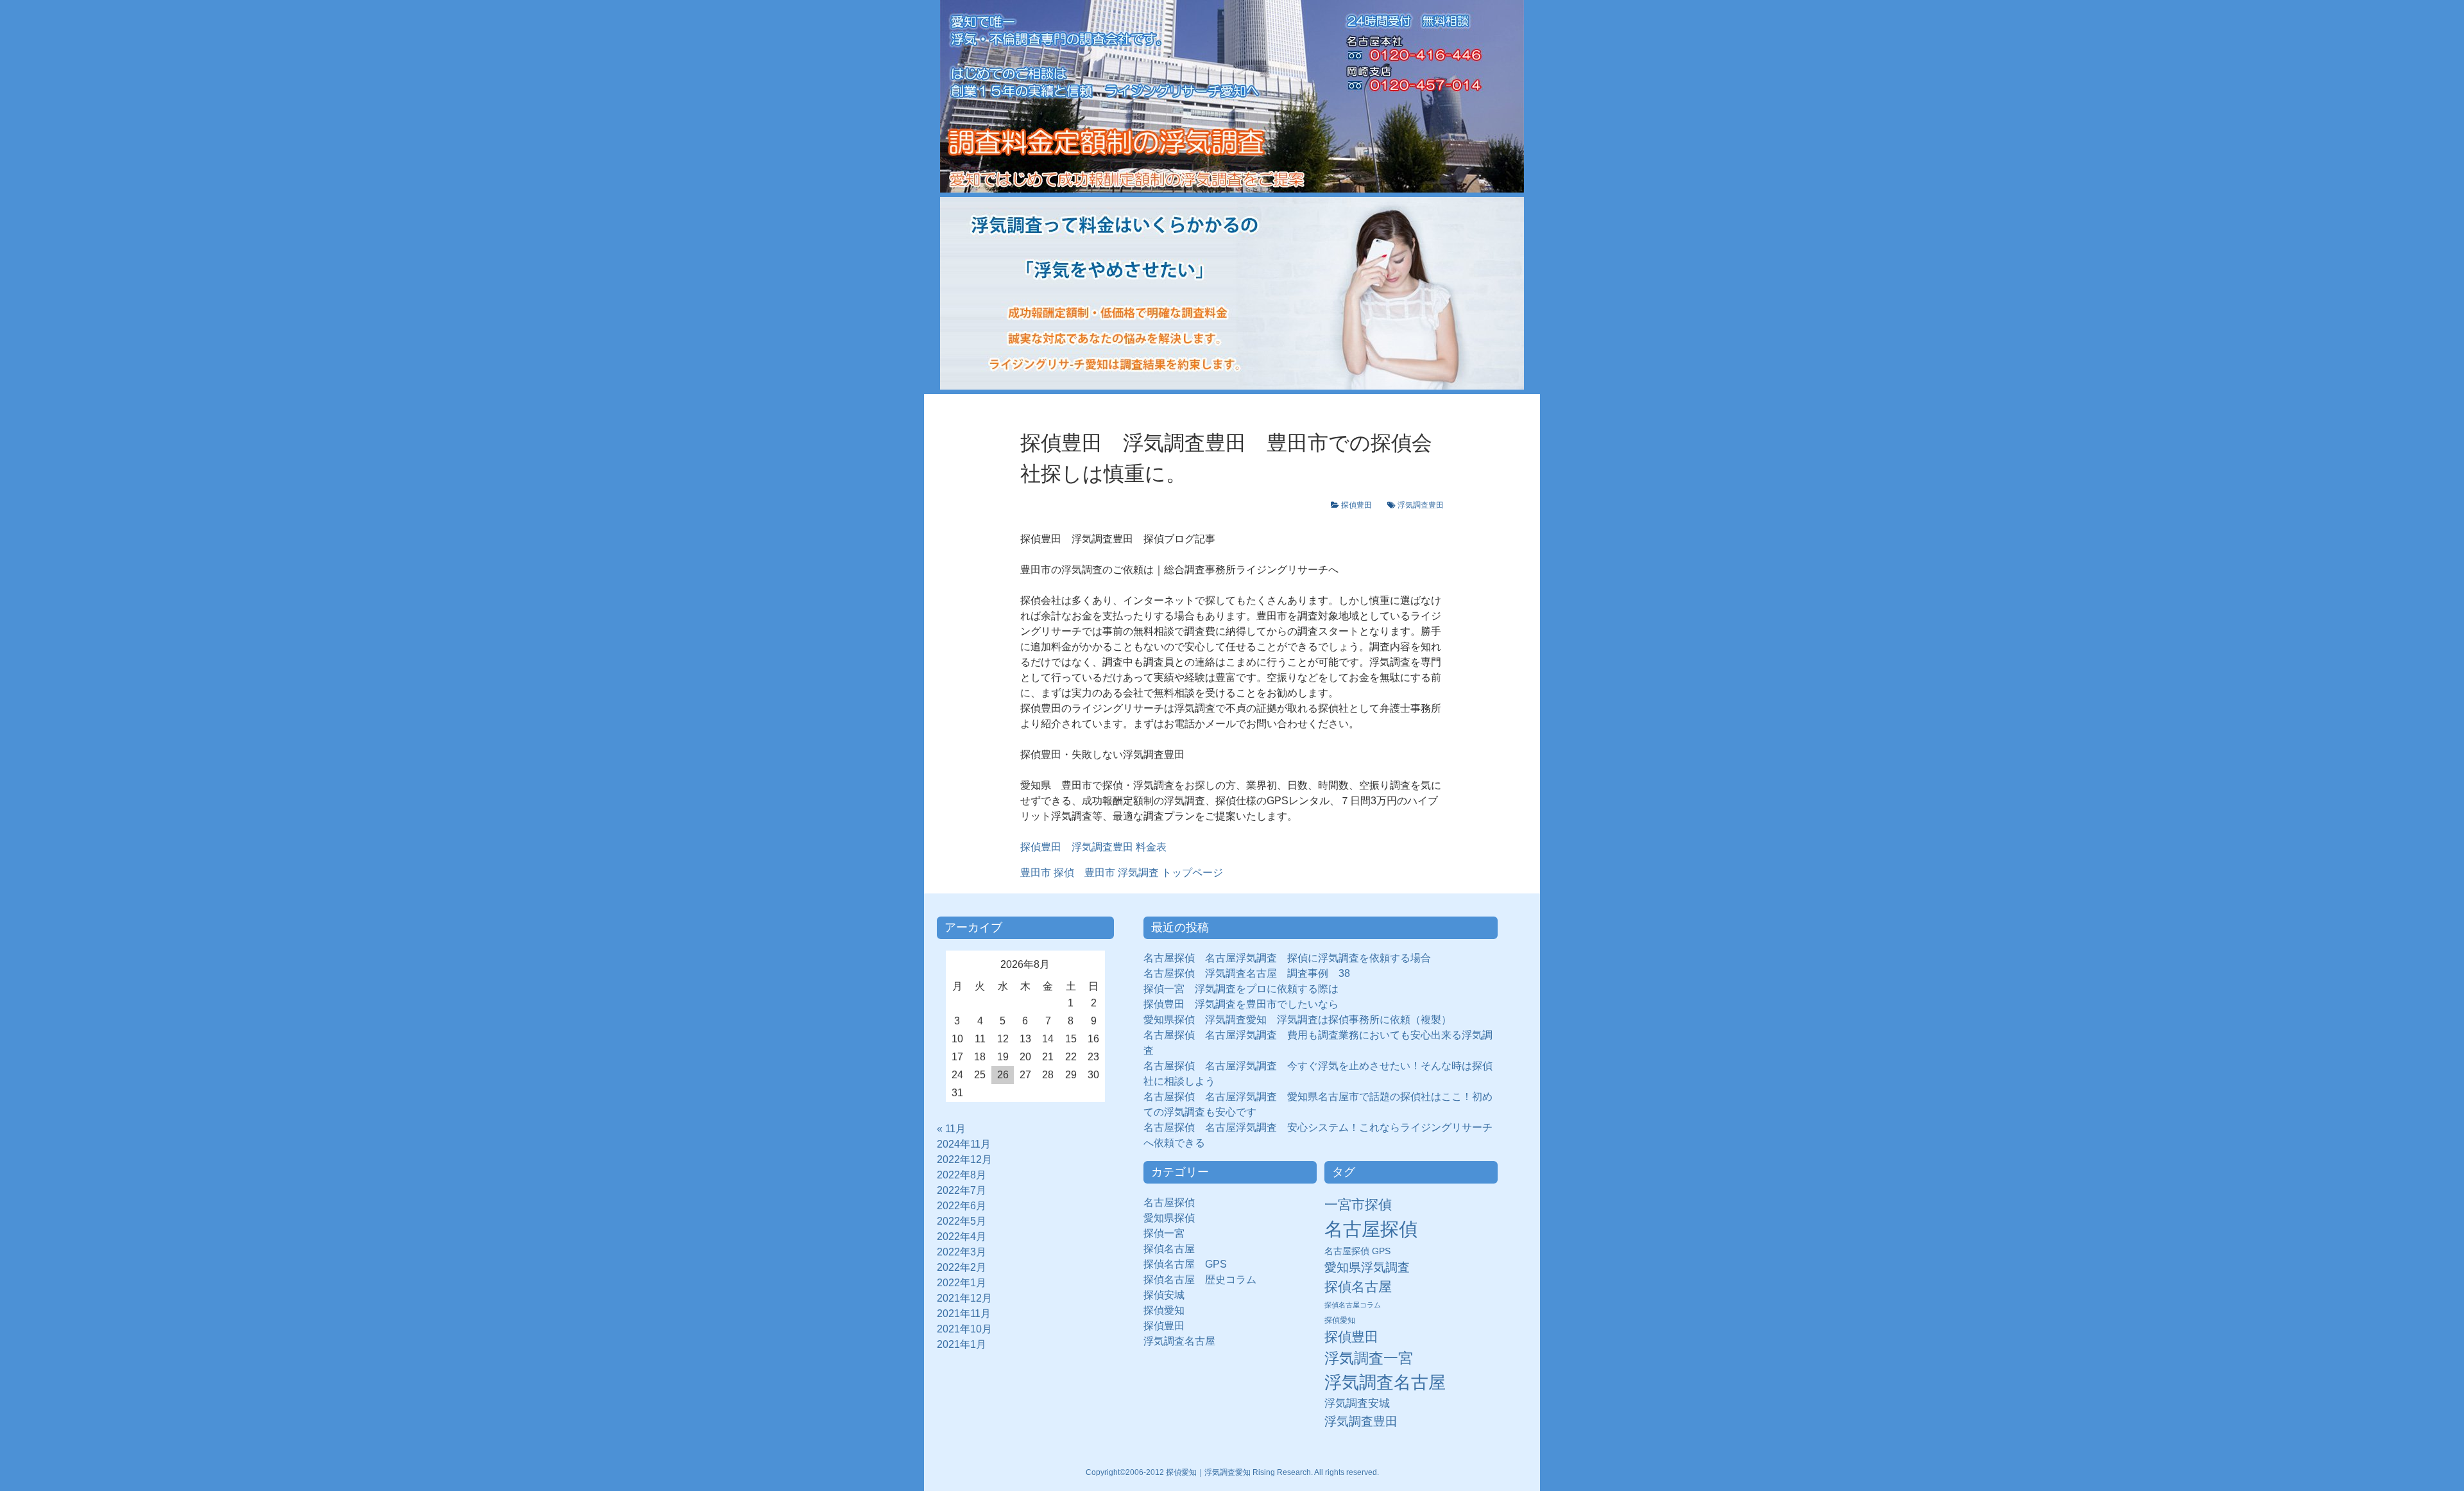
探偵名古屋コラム (1353, 1305)
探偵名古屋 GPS (1185, 1264)
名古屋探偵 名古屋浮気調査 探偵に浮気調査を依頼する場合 (1287, 958)
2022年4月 (962, 1237)
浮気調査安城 (1357, 1403)
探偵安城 (1164, 1295)
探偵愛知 (1169, 1310)
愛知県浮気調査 (1367, 1267)
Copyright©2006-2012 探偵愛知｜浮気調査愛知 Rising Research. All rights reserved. (1232, 1472)
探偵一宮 (1169, 1233)
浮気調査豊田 (1421, 505)
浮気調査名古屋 (1179, 1341)
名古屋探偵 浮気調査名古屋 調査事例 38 (1247, 973)
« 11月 (951, 1129)
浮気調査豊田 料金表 (1114, 847)
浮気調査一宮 (1369, 1358)
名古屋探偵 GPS (1357, 1251)
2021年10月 (964, 1329)
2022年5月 (962, 1221)
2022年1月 (962, 1283)
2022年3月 (962, 1252)
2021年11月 (964, 1314)
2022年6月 (962, 1206)
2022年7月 (962, 1190)
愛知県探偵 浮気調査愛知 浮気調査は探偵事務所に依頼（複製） (1297, 1020)
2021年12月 (964, 1298)
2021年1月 (962, 1344)
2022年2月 (962, 1267)
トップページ (1122, 873)
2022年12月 (964, 1159)
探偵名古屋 (1169, 1249)
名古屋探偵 (1169, 1202)
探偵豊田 (1360, 505)
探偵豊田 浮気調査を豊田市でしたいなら (1241, 1004)
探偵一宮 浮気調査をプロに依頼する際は (1241, 989)
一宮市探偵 (1358, 1204)
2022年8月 (962, 1175)
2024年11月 (964, 1144)
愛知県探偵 (1169, 1218)
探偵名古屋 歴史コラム (1205, 1280)
